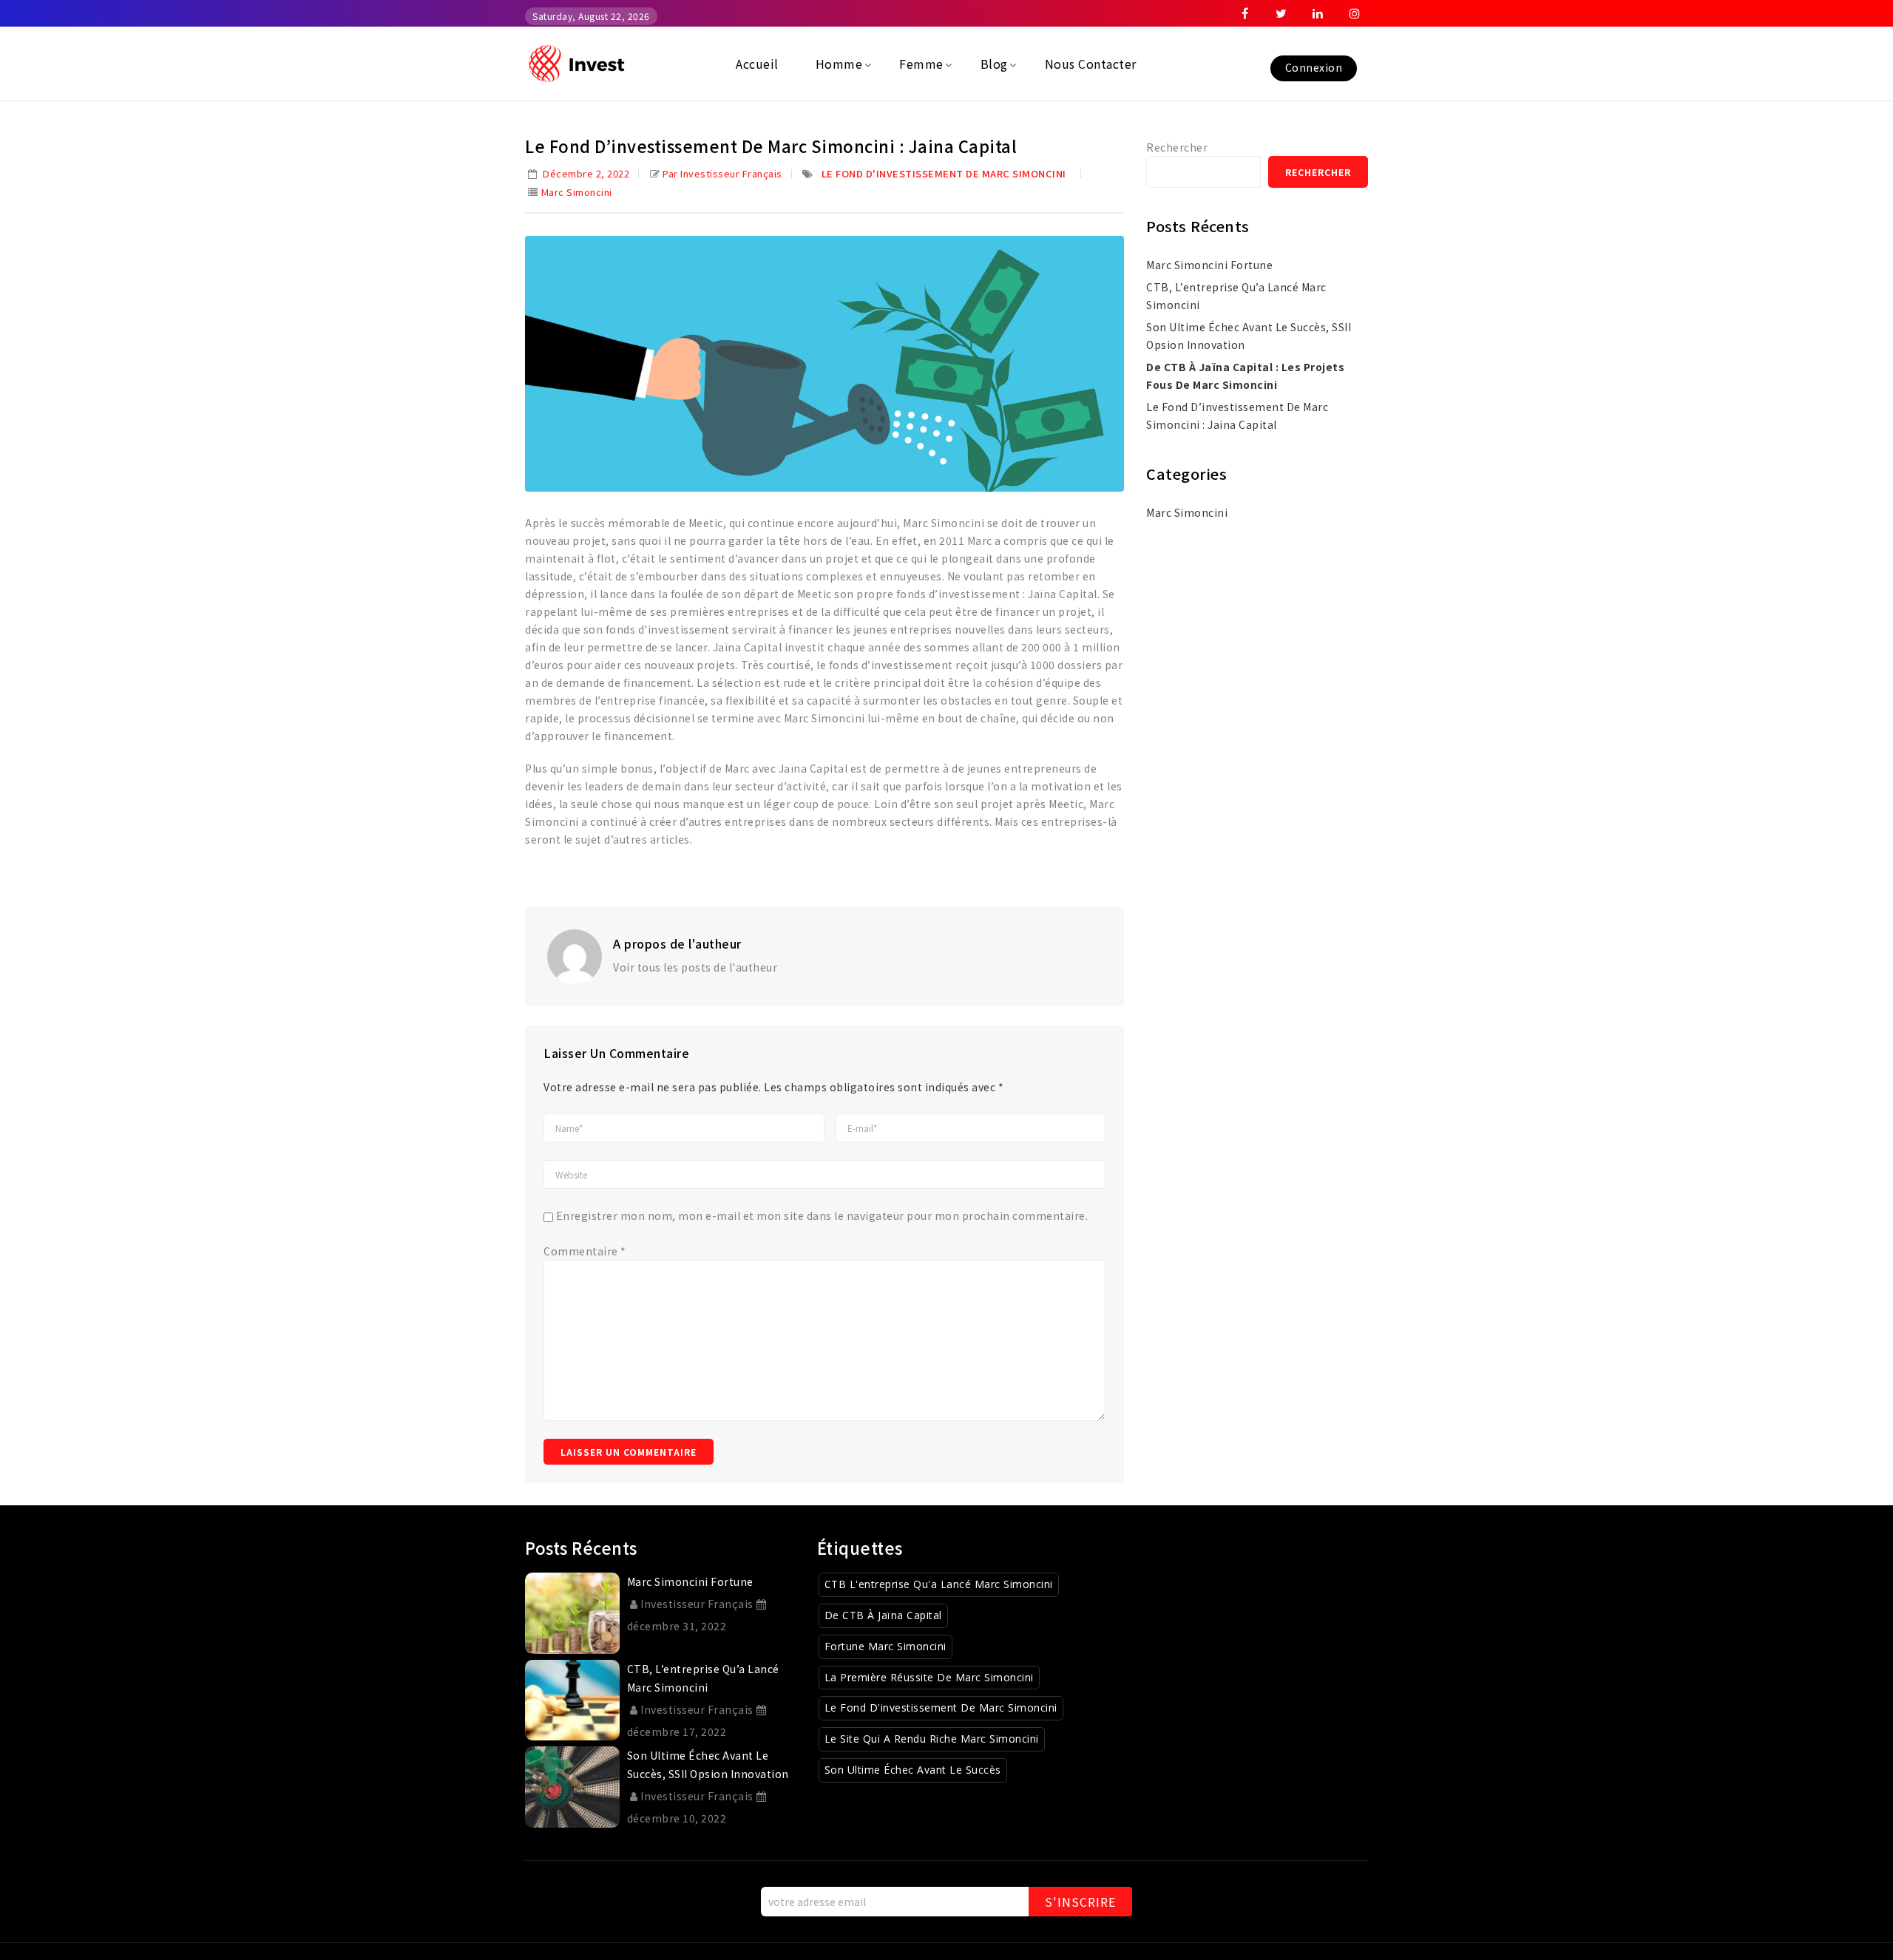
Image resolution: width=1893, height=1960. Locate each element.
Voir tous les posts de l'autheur (695, 967)
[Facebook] (1245, 13)
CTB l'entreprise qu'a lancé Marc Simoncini (939, 1584)
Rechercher (1177, 147)
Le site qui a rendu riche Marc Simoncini (932, 1739)
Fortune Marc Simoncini (885, 1646)
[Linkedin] (1318, 13)
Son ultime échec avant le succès (913, 1770)
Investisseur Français (697, 1604)
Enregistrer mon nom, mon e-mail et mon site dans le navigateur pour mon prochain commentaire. (822, 1215)
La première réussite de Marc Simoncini (929, 1677)
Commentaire (585, 1251)
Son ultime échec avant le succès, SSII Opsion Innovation (1249, 336)
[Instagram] (1355, 13)
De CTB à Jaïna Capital (883, 1615)
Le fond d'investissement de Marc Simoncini (944, 173)
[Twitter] (1281, 13)
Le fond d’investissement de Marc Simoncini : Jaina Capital (1237, 416)
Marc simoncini (577, 192)
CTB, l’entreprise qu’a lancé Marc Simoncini (1236, 296)
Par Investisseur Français (722, 173)
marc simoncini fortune (1209, 265)
